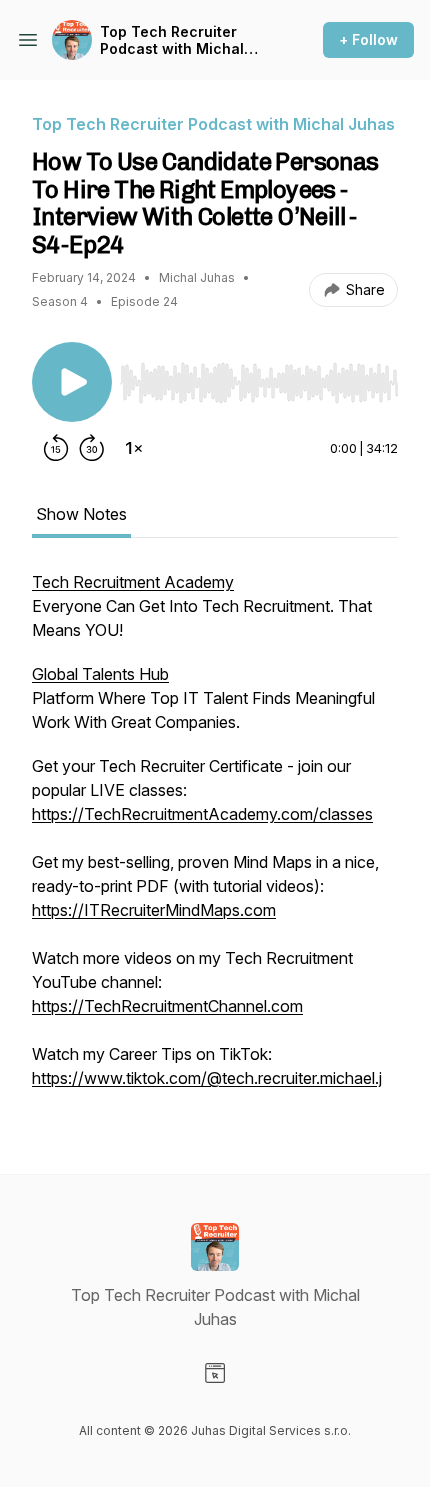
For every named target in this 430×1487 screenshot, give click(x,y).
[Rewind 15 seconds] (56, 448)
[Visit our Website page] (215, 1373)
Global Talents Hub (100, 674)
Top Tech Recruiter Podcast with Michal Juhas (172, 40)
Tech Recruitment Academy (133, 582)
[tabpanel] (215, 840)
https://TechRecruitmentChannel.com (167, 1006)
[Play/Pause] (72, 382)
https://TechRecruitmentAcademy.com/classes (202, 814)
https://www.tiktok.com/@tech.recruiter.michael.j (207, 1078)
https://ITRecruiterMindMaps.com (154, 910)
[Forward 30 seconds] (92, 448)
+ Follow (368, 39)
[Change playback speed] (134, 448)
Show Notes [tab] (81, 514)
